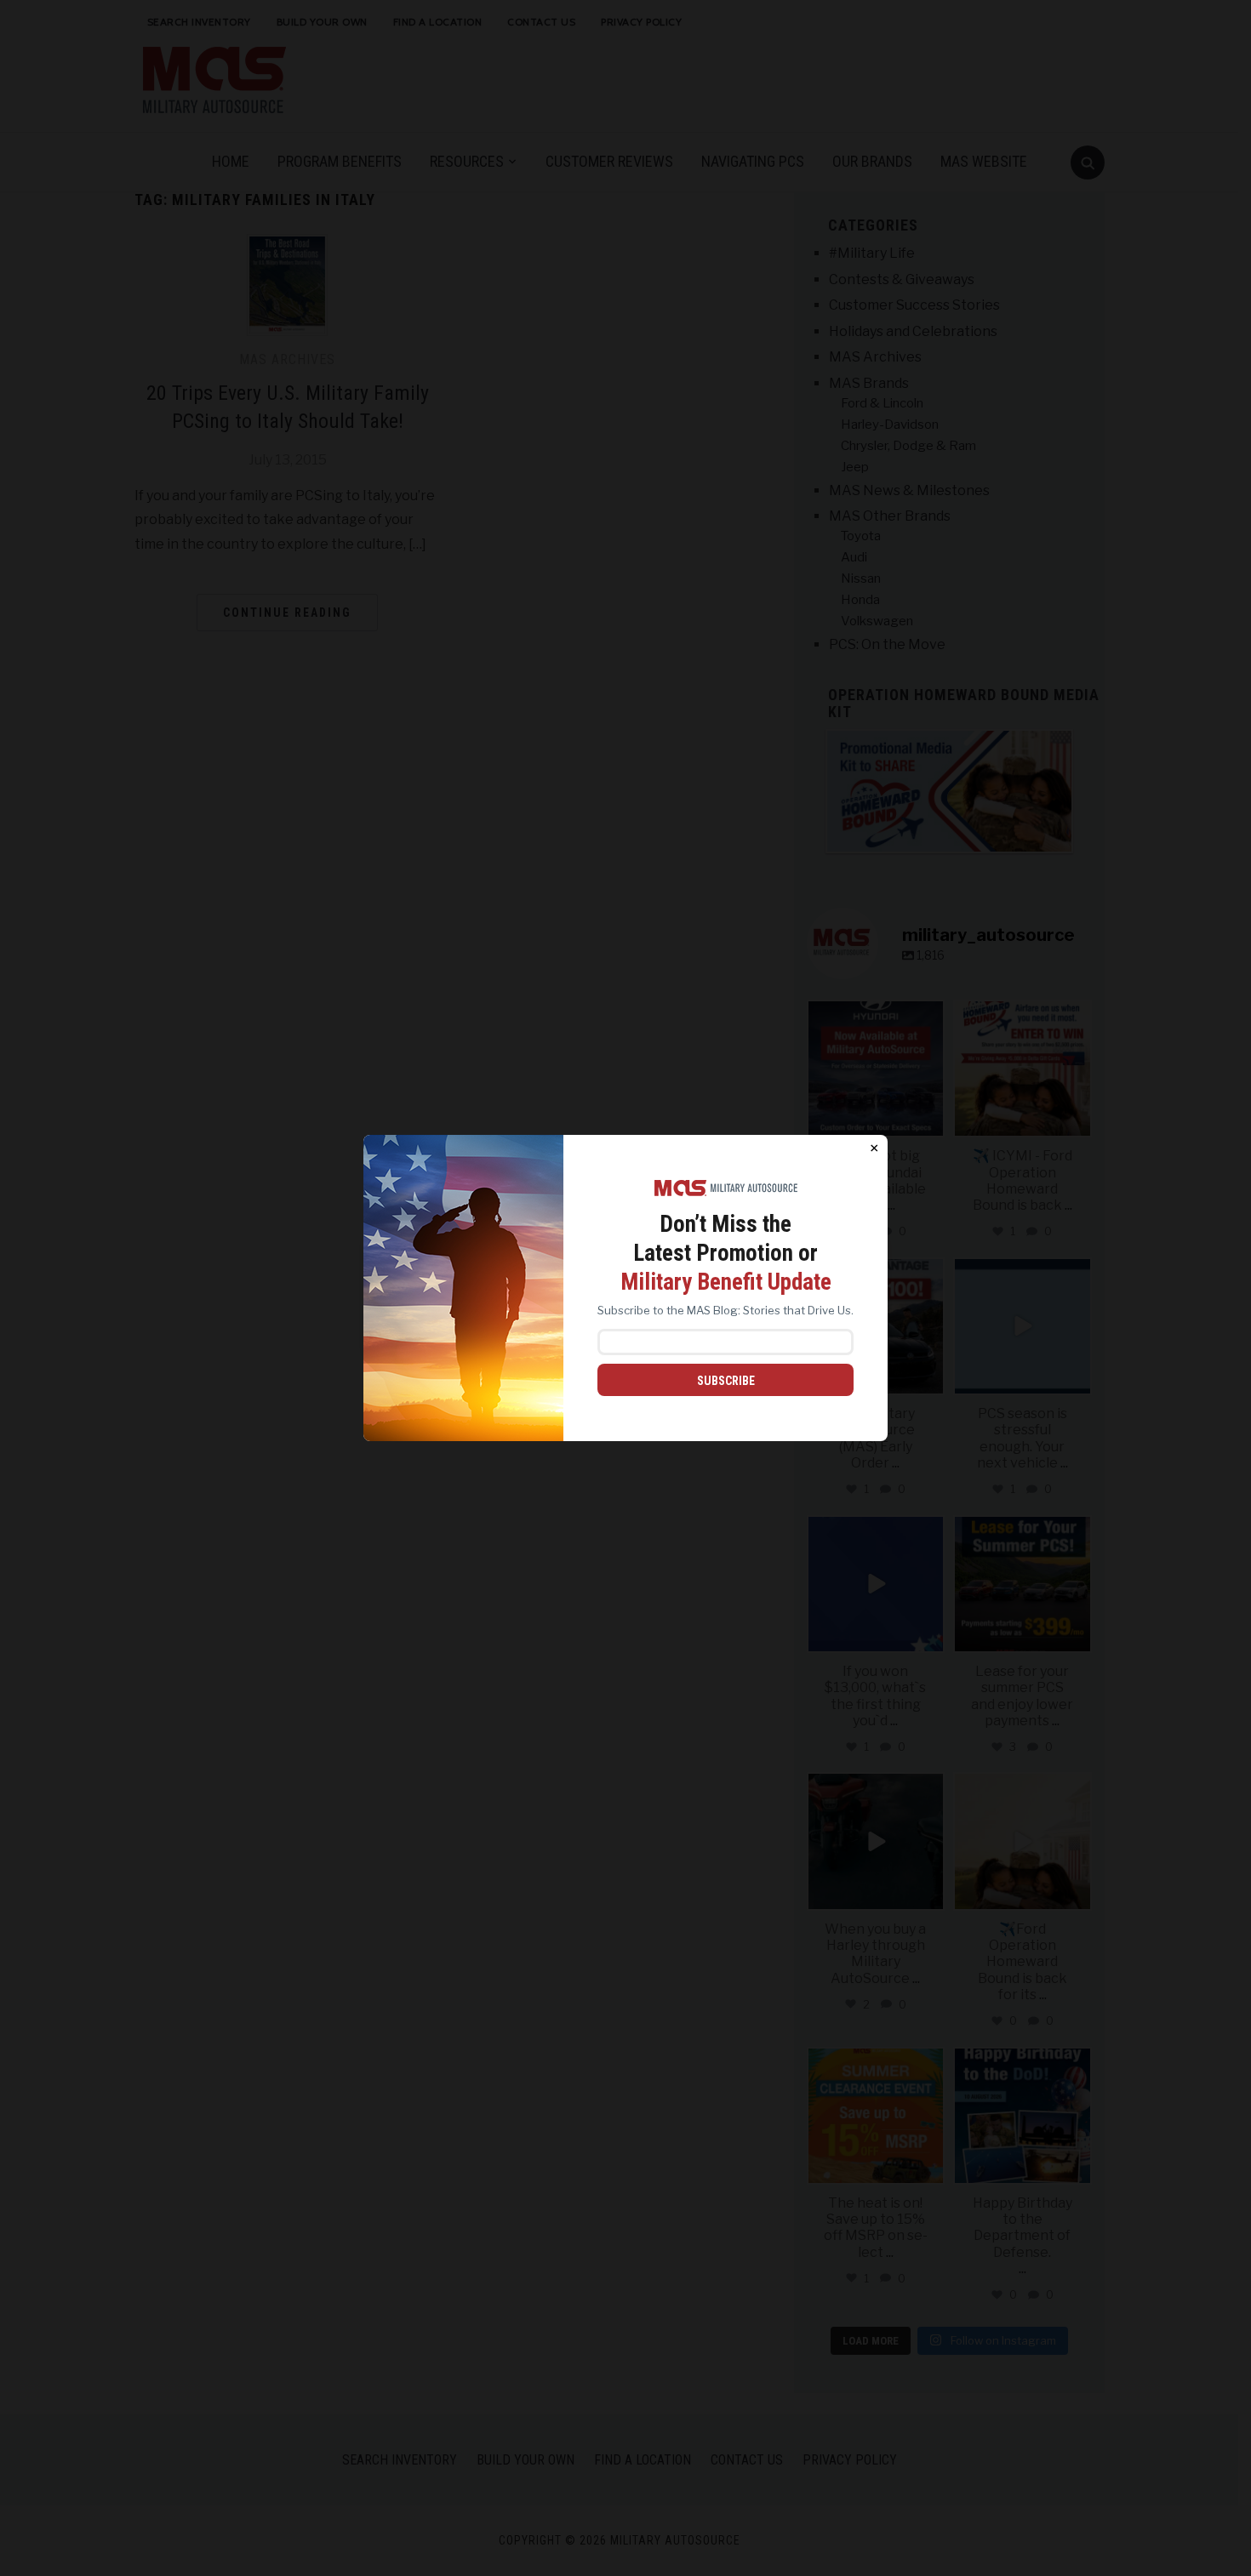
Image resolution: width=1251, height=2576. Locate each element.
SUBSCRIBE (726, 1381)
